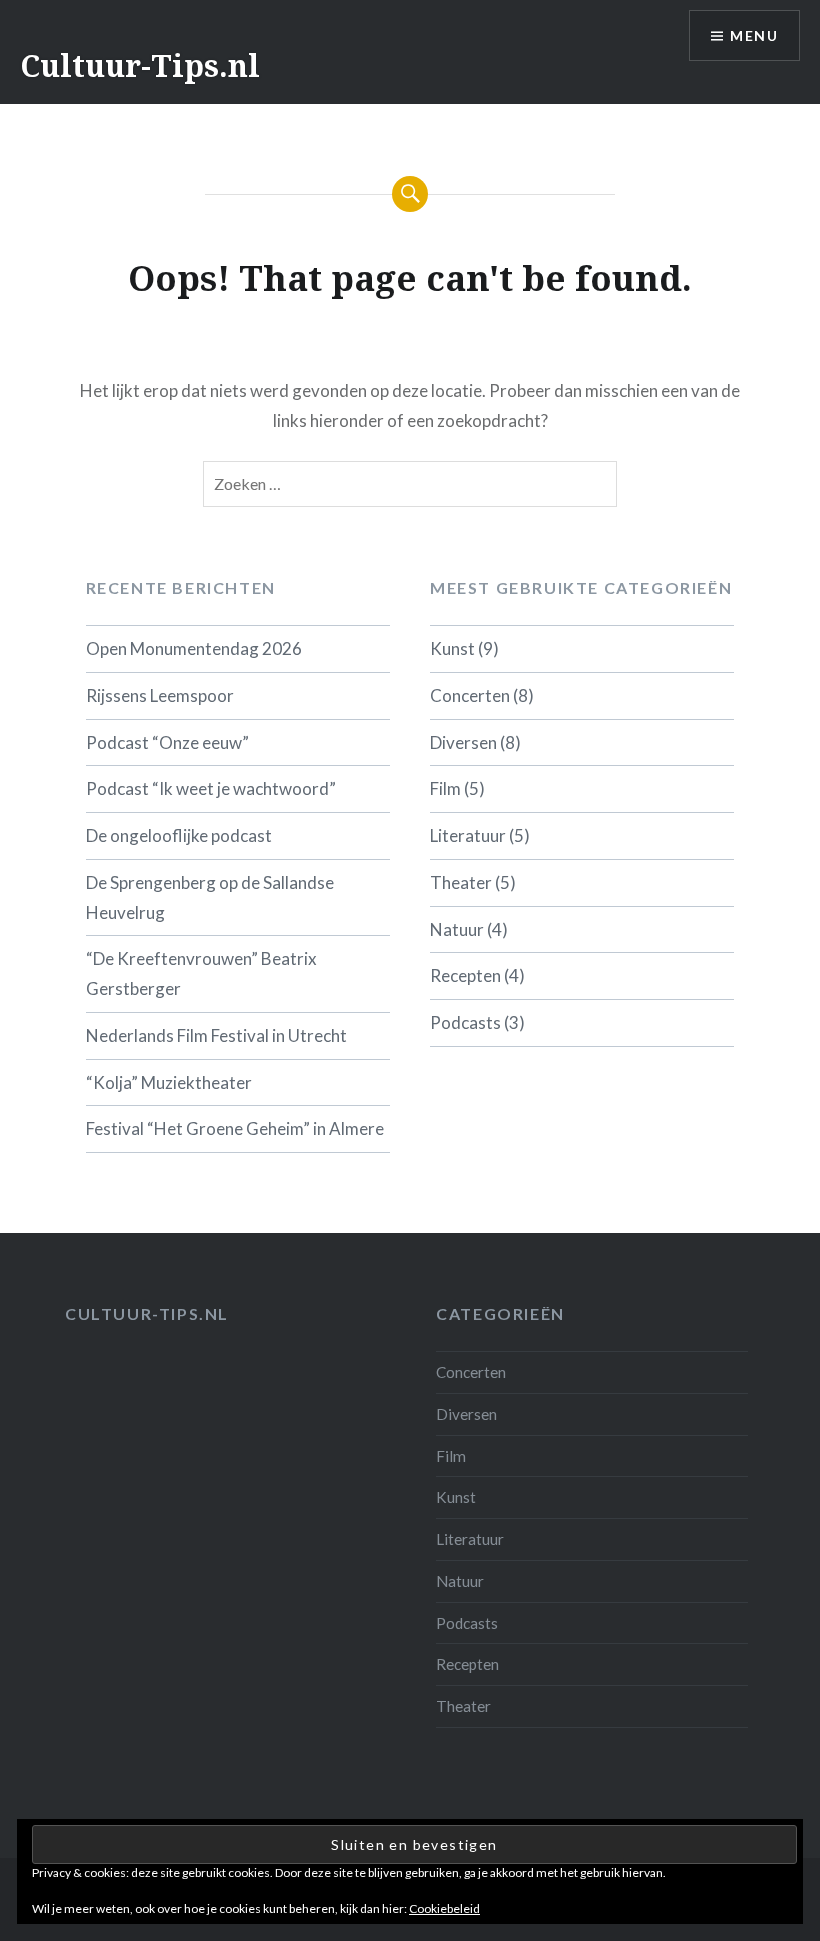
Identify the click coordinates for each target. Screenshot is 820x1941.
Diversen (463, 742)
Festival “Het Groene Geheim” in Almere (235, 1128)
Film (445, 788)
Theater (461, 882)
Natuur (457, 929)
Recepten (465, 975)
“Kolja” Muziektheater (169, 1082)
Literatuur (468, 835)
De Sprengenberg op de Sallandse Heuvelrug (210, 897)
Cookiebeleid (444, 1908)
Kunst (452, 648)
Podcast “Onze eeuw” (167, 742)
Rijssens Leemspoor (160, 695)
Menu (754, 35)
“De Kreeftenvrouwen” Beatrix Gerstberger (201, 973)
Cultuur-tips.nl (147, 1313)
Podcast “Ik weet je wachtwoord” (211, 788)
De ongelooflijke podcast (179, 835)
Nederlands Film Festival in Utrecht (216, 1035)
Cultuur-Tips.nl (140, 65)
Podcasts (465, 1022)
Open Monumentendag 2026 (194, 648)
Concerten (470, 695)
